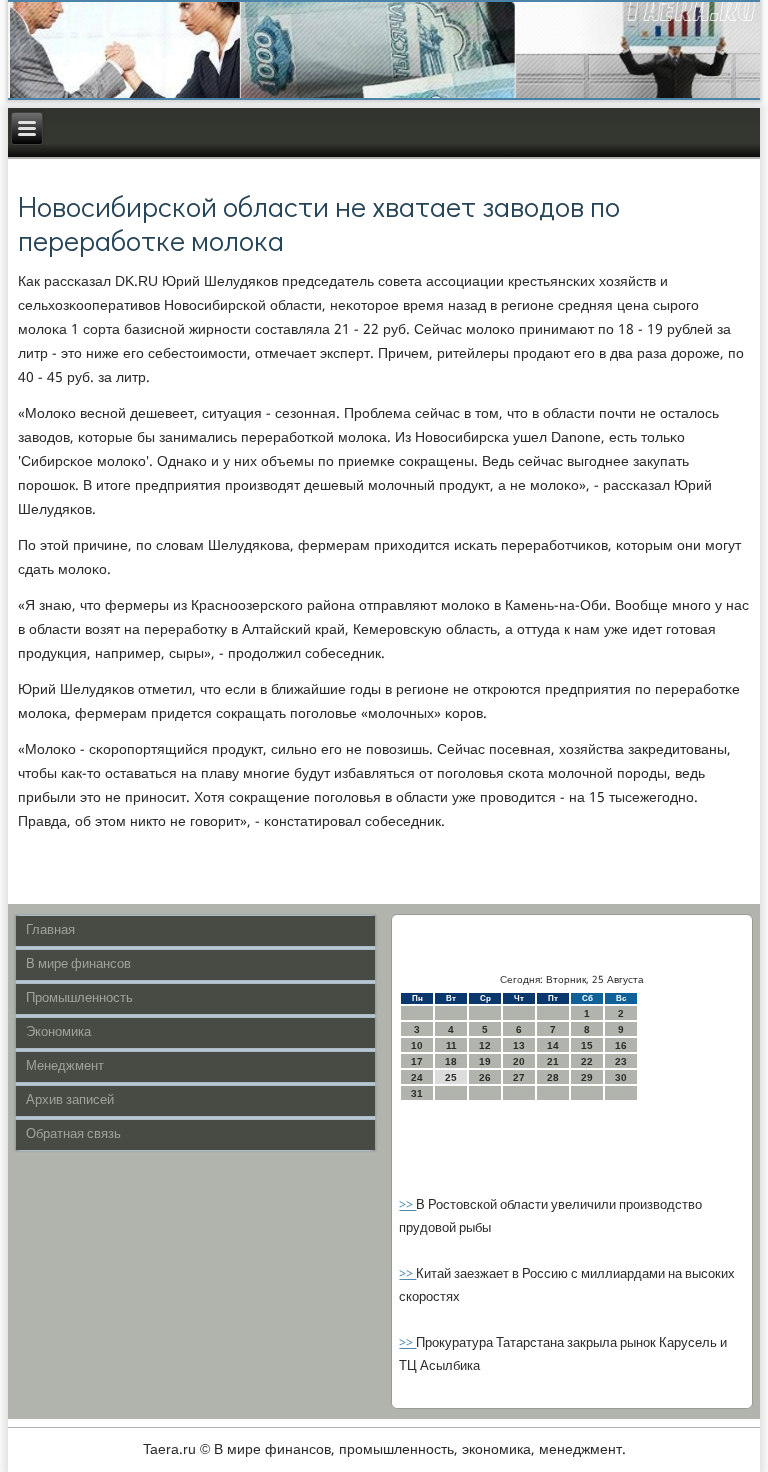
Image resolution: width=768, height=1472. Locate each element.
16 (621, 1045)
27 (519, 1077)
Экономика (58, 1032)
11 (451, 1045)
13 (519, 1045)
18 (451, 1061)
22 (587, 1061)
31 (417, 1093)
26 (485, 1077)
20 (519, 1061)
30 (621, 1077)
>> (407, 1205)
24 (417, 1077)
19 (485, 1061)
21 (553, 1061)
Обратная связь (73, 1134)
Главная (50, 930)
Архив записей (70, 1100)
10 (417, 1045)
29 (587, 1077)
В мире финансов (78, 964)
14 (553, 1045)
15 (587, 1045)
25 (451, 1077)
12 (485, 1045)
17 (417, 1061)
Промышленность (79, 998)
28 (553, 1077)
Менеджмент (65, 1066)
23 (621, 1061)
